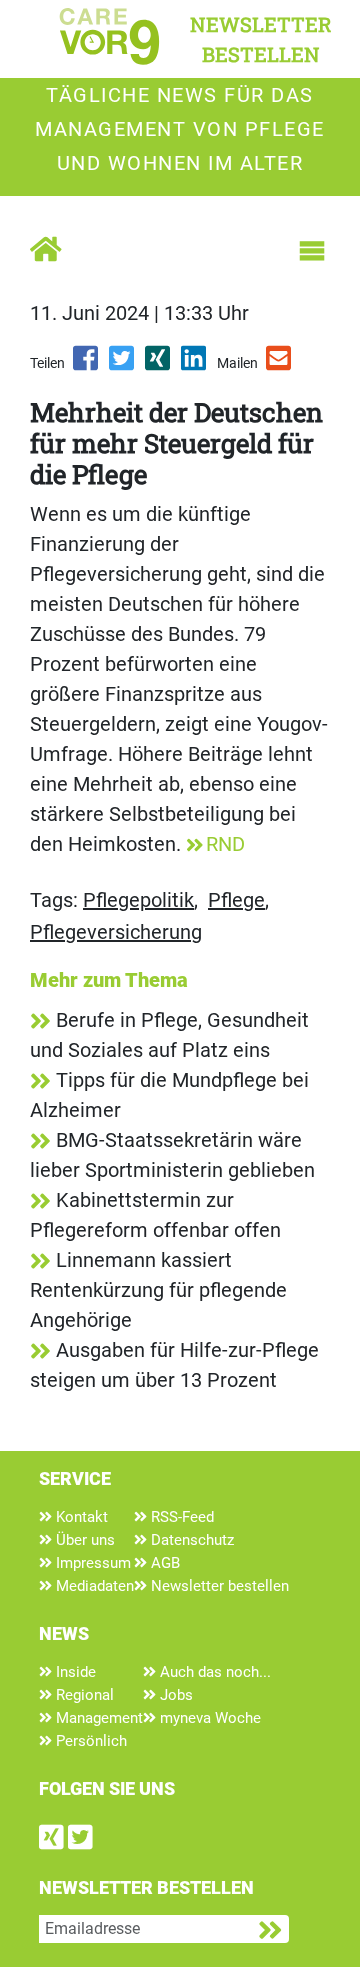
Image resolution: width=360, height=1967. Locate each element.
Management (97, 1718)
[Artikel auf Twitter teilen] (123, 365)
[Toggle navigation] (312, 251)
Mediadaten (93, 1586)
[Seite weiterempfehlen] (280, 365)
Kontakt (80, 1517)
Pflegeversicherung (116, 932)
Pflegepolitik (138, 900)
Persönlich (89, 1741)
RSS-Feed (180, 1517)
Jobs (174, 1695)
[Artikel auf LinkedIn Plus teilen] (195, 365)
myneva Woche (208, 1718)
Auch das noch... (213, 1672)
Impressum (91, 1563)
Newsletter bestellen (218, 1586)
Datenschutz (190, 1540)
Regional (83, 1695)
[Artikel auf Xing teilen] (159, 365)
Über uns (83, 1540)
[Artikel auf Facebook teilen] (87, 365)
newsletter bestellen (261, 39)
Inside (74, 1672)
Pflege (236, 900)
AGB (163, 1563)
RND (225, 844)
